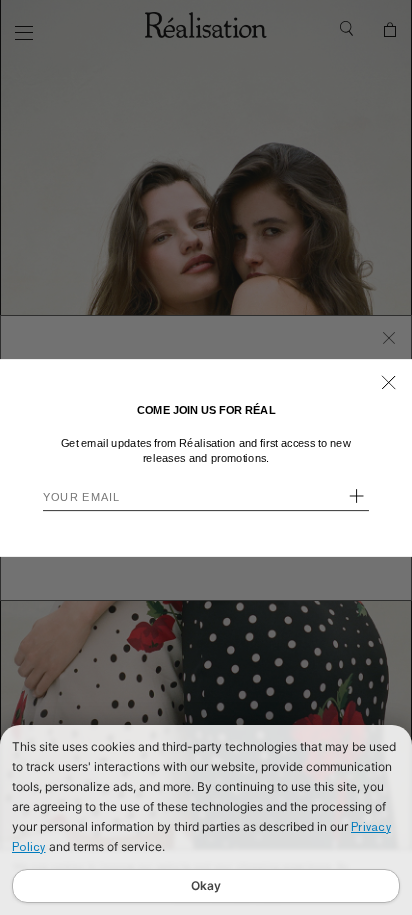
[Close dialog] (389, 382)
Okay (206, 885)
